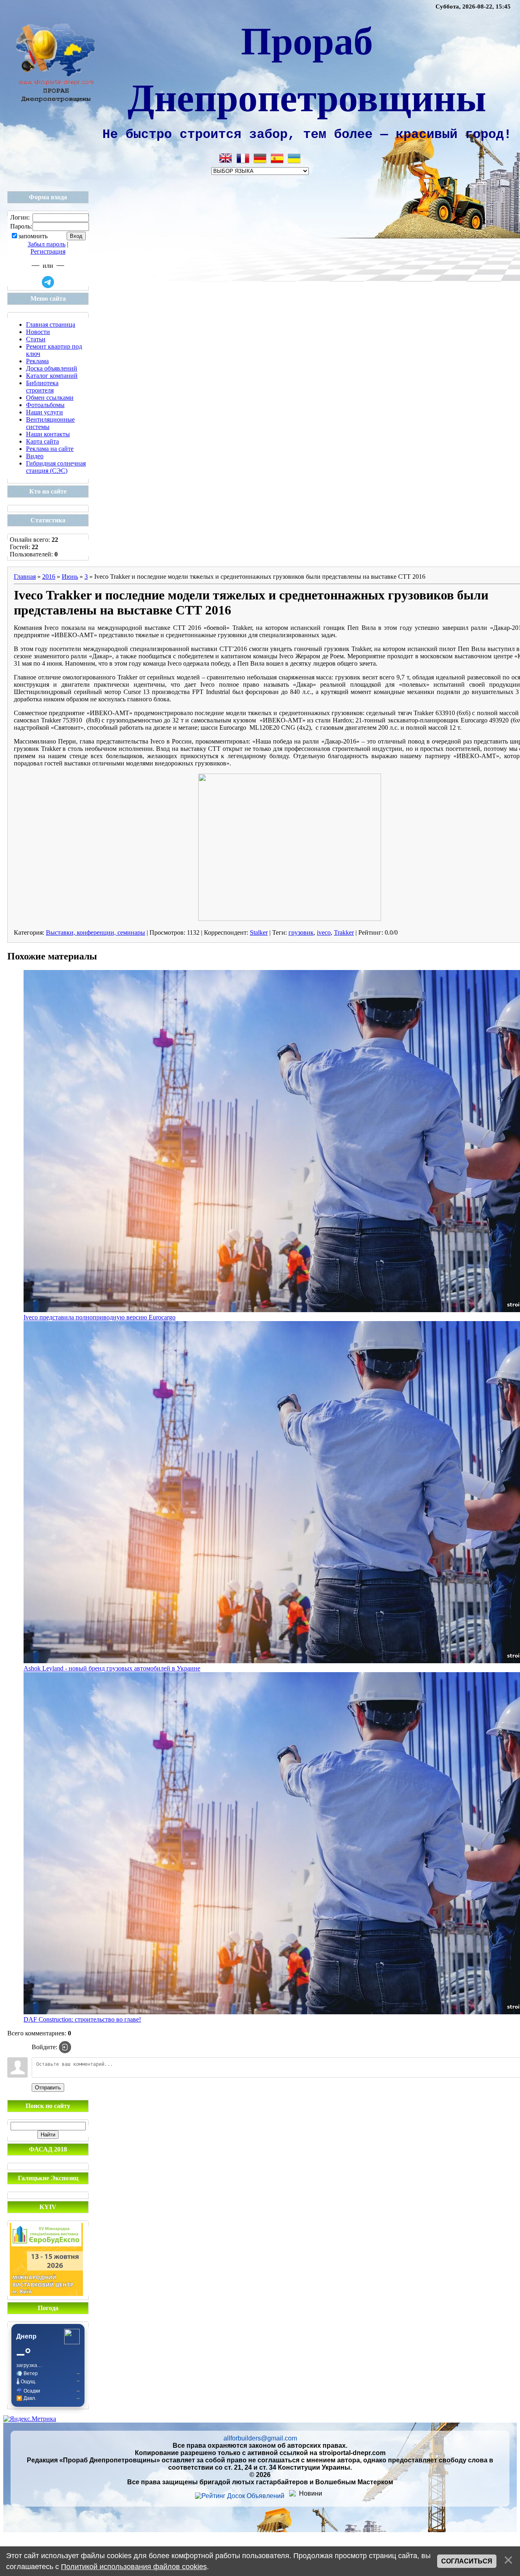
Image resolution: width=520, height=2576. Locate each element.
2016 (49, 577)
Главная (25, 577)
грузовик (301, 932)
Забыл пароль (47, 244)
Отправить (48, 2088)
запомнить (33, 236)
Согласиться (467, 2561)
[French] (243, 158)
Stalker (259, 932)
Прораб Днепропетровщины (307, 68)
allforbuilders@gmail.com (260, 2438)
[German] (260, 158)
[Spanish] (277, 158)
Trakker (344, 932)
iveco (324, 932)
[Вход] (65, 2047)
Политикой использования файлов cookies (134, 2567)
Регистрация (48, 251)
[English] (226, 158)
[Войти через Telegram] (48, 282)
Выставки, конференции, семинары (95, 932)
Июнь (70, 577)
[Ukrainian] (294, 158)
